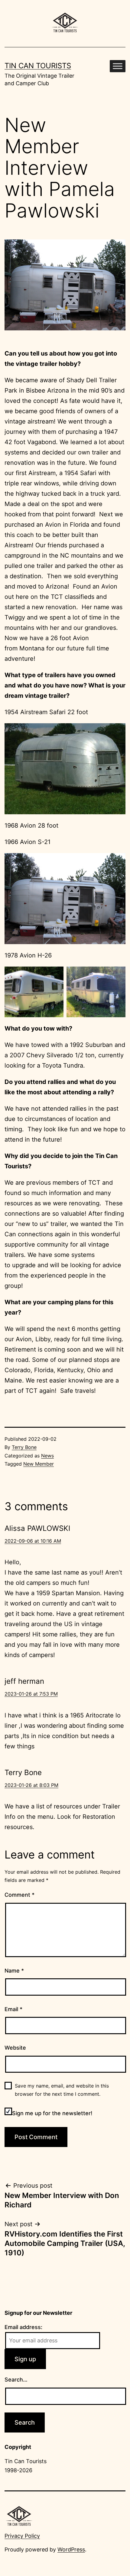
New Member (39, 1464)
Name (14, 1971)
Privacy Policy (22, 2536)
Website (15, 2048)
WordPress (71, 2549)
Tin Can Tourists (38, 66)
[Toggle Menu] (118, 66)
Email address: (23, 2327)
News (47, 1456)
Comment (19, 1895)
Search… (16, 2380)
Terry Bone (24, 1447)
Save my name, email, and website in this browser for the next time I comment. (62, 2090)
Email (13, 2009)
